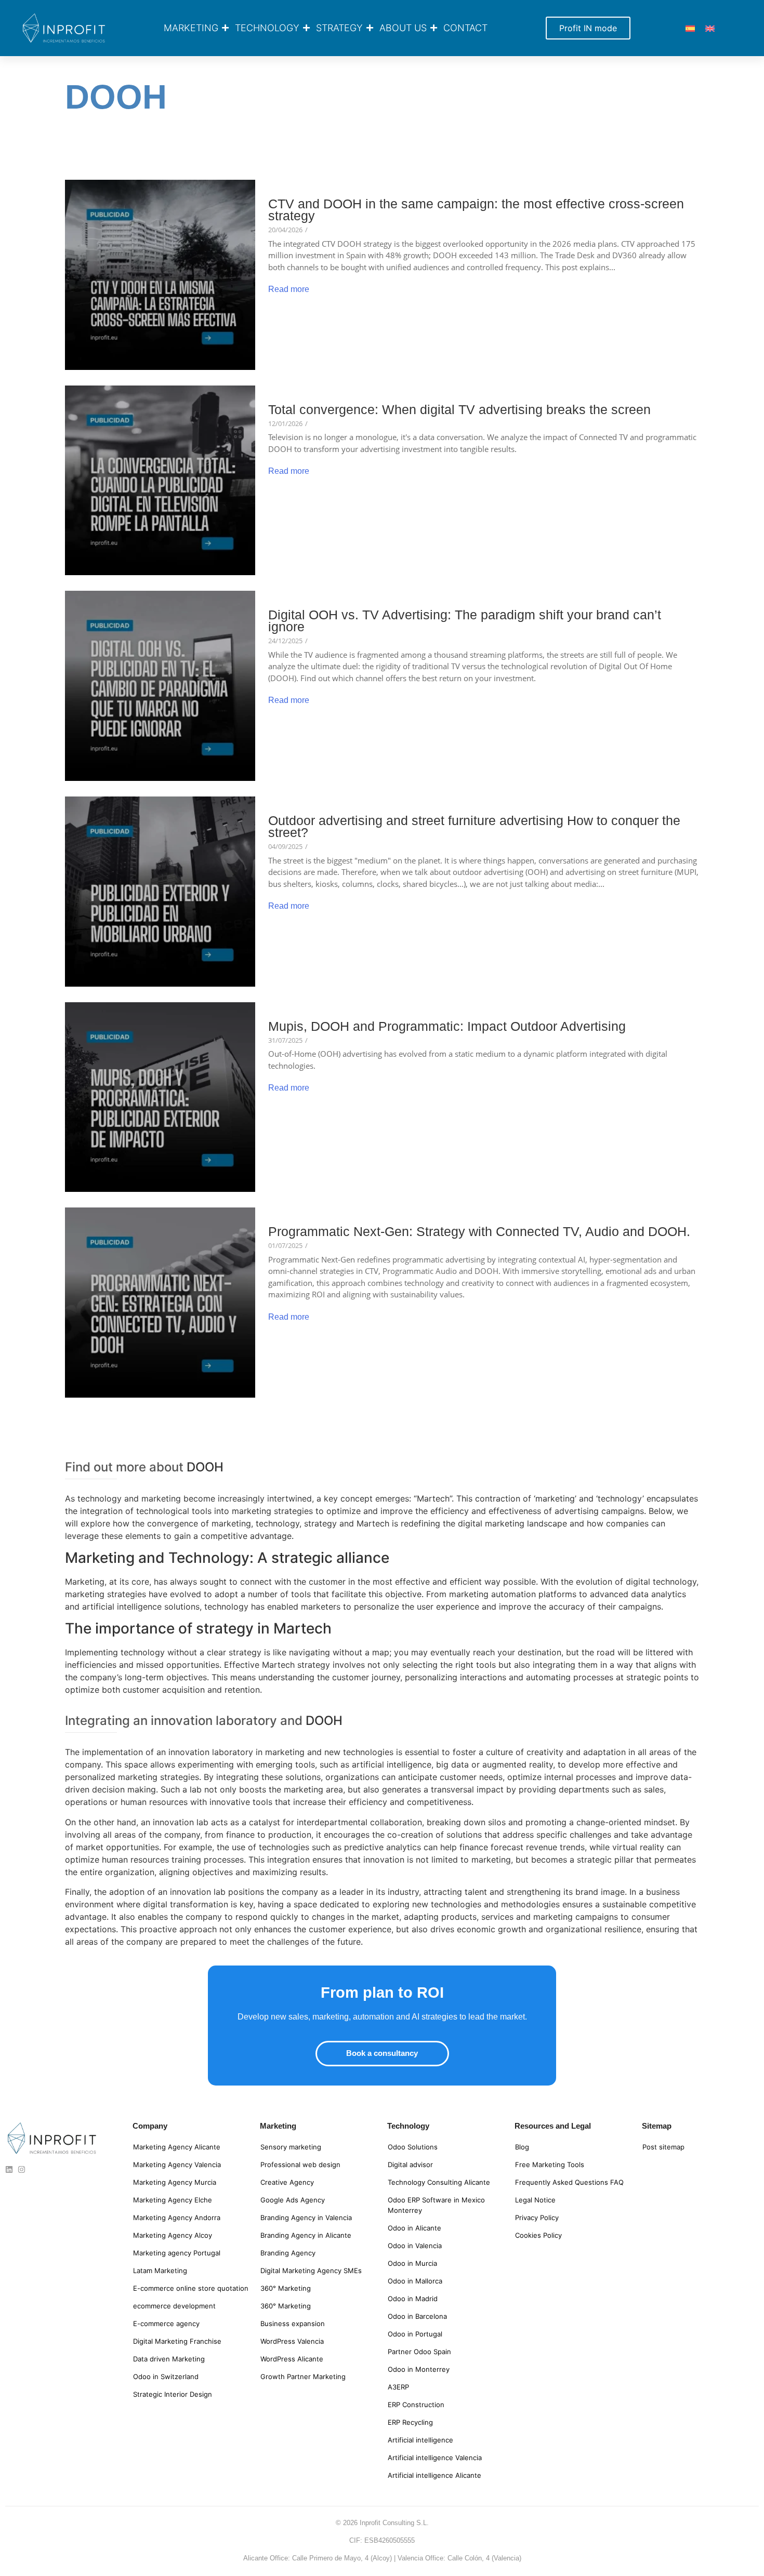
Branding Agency (288, 2253)
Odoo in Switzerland (166, 2376)
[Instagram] (22, 2169)
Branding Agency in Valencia (306, 2218)
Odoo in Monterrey (419, 2369)
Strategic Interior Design (173, 2394)
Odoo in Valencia (415, 2246)
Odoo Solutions (413, 2147)
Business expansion (293, 2323)
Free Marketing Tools (550, 2165)
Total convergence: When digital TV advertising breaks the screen (459, 410)
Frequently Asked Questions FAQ (569, 2182)
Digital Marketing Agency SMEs (311, 2270)
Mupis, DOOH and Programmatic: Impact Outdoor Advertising (447, 1026)
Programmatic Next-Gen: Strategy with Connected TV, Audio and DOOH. (479, 1232)
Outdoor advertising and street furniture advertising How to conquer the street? (474, 827)
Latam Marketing (160, 2270)
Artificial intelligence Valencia (435, 2458)
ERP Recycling (410, 2422)
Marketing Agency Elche (173, 2200)
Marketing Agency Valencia (177, 2165)
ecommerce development (174, 2306)
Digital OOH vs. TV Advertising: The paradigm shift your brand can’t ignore (465, 621)
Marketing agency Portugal (177, 2253)
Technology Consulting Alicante (439, 2182)
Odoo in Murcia (412, 2263)
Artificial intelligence (420, 2440)
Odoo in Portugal (415, 2334)
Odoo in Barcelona (417, 2316)
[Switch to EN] (710, 28)
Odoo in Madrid (413, 2299)
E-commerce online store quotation (191, 2288)
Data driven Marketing (169, 2359)
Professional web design (300, 2165)
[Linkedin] (9, 2169)
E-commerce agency (166, 2323)
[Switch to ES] (690, 28)
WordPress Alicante (292, 2359)
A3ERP (398, 2387)
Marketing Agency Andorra (177, 2218)
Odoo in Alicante (414, 2228)
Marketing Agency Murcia (175, 2182)
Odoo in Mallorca (415, 2281)
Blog (522, 2147)
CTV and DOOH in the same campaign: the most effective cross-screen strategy (476, 210)
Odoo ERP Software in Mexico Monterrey (436, 2205)
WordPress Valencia (292, 2341)
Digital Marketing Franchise (177, 2341)
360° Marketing (286, 2288)
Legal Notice (535, 2200)
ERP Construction (416, 2405)
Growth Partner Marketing (303, 2376)
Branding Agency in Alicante (306, 2235)
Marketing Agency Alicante (177, 2147)
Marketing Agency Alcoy (173, 2235)
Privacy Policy (537, 2218)
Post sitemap (663, 2147)
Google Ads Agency (293, 2200)
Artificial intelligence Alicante (434, 2475)
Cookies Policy (538, 2235)
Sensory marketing (291, 2147)
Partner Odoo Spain (419, 2352)
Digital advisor (410, 2165)
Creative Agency (287, 2182)
